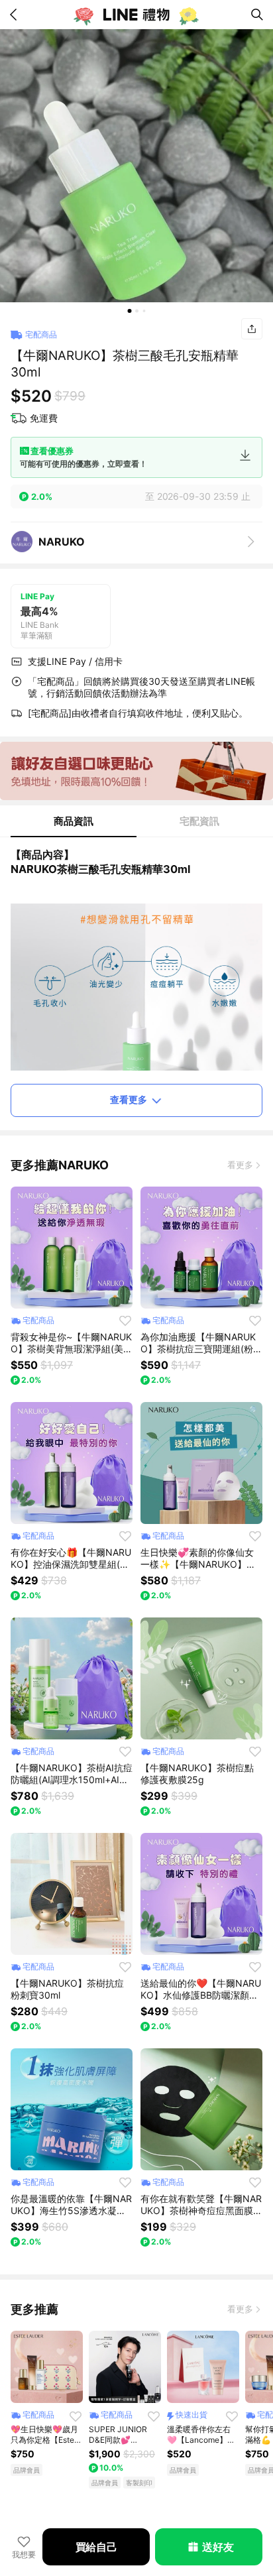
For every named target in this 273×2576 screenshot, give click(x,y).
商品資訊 (74, 821)
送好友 (218, 2547)
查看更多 (129, 1099)
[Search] (257, 15)
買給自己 (96, 2547)
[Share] (252, 329)
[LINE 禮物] (136, 15)
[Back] (16, 15)
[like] (125, 1320)
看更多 (240, 1165)
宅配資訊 (199, 821)
